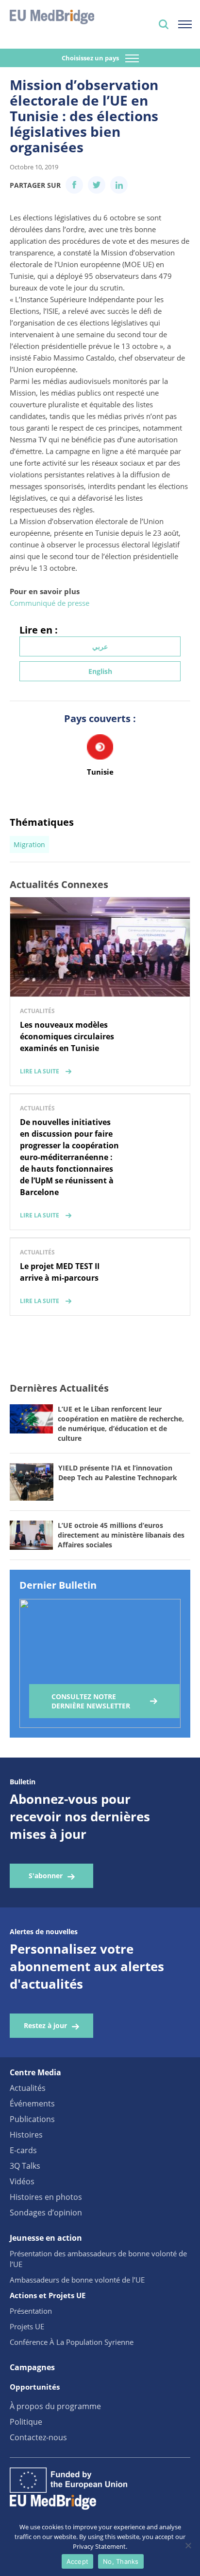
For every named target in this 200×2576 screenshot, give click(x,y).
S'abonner (46, 1876)
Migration (29, 844)
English (100, 671)
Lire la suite (40, 1071)
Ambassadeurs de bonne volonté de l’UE (77, 2280)
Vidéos (22, 2181)
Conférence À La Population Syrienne (72, 2342)
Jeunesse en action (46, 2238)
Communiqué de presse (50, 603)
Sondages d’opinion (46, 2213)
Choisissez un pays (91, 58)
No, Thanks (121, 2561)
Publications (32, 2119)
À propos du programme (55, 2406)
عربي (100, 646)
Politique (26, 2422)
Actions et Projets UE (48, 2295)
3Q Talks (25, 2166)
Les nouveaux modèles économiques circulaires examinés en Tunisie (67, 1036)
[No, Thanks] (188, 2545)
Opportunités (35, 2387)
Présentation (31, 2311)
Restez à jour (45, 2025)
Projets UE (27, 2326)
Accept (78, 2561)
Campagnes (32, 2367)
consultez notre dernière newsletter (91, 1701)
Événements (32, 2104)
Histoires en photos (46, 2197)
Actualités (28, 2088)
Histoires (26, 2135)
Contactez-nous (38, 2437)
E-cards (23, 2150)
